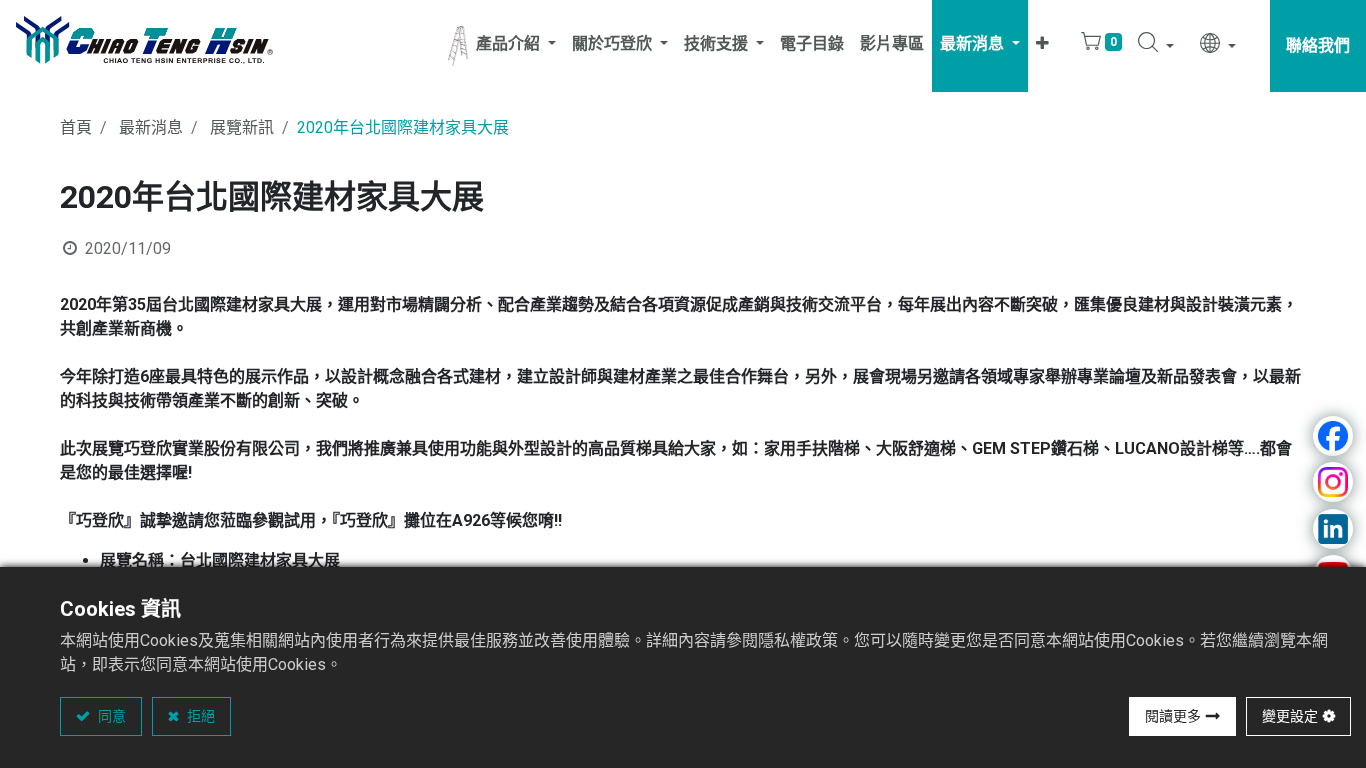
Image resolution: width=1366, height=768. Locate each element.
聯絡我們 (1318, 45)
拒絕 (199, 716)
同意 (110, 716)
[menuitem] (812, 46)
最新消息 (151, 127)
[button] (1042, 46)
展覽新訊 (242, 127)
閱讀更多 (1173, 716)
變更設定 (1290, 716)
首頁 (76, 127)
